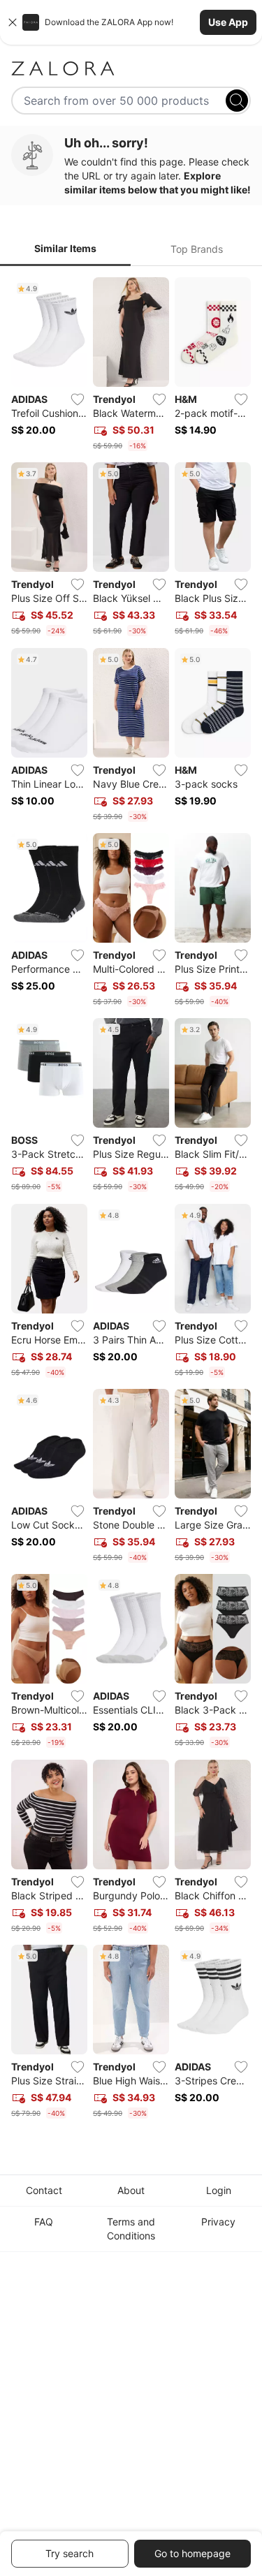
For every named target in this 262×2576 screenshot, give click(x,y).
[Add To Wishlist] (78, 399)
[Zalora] (131, 68)
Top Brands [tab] (197, 249)
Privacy (218, 2222)
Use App (228, 22)
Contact (44, 2190)
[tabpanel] (131, 1201)
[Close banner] (13, 22)
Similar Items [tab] (65, 248)
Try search (70, 2553)
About (131, 2190)
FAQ (44, 2222)
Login (219, 2190)
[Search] (237, 101)
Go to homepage (192, 2553)
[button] (131, 22)
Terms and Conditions (131, 2229)
